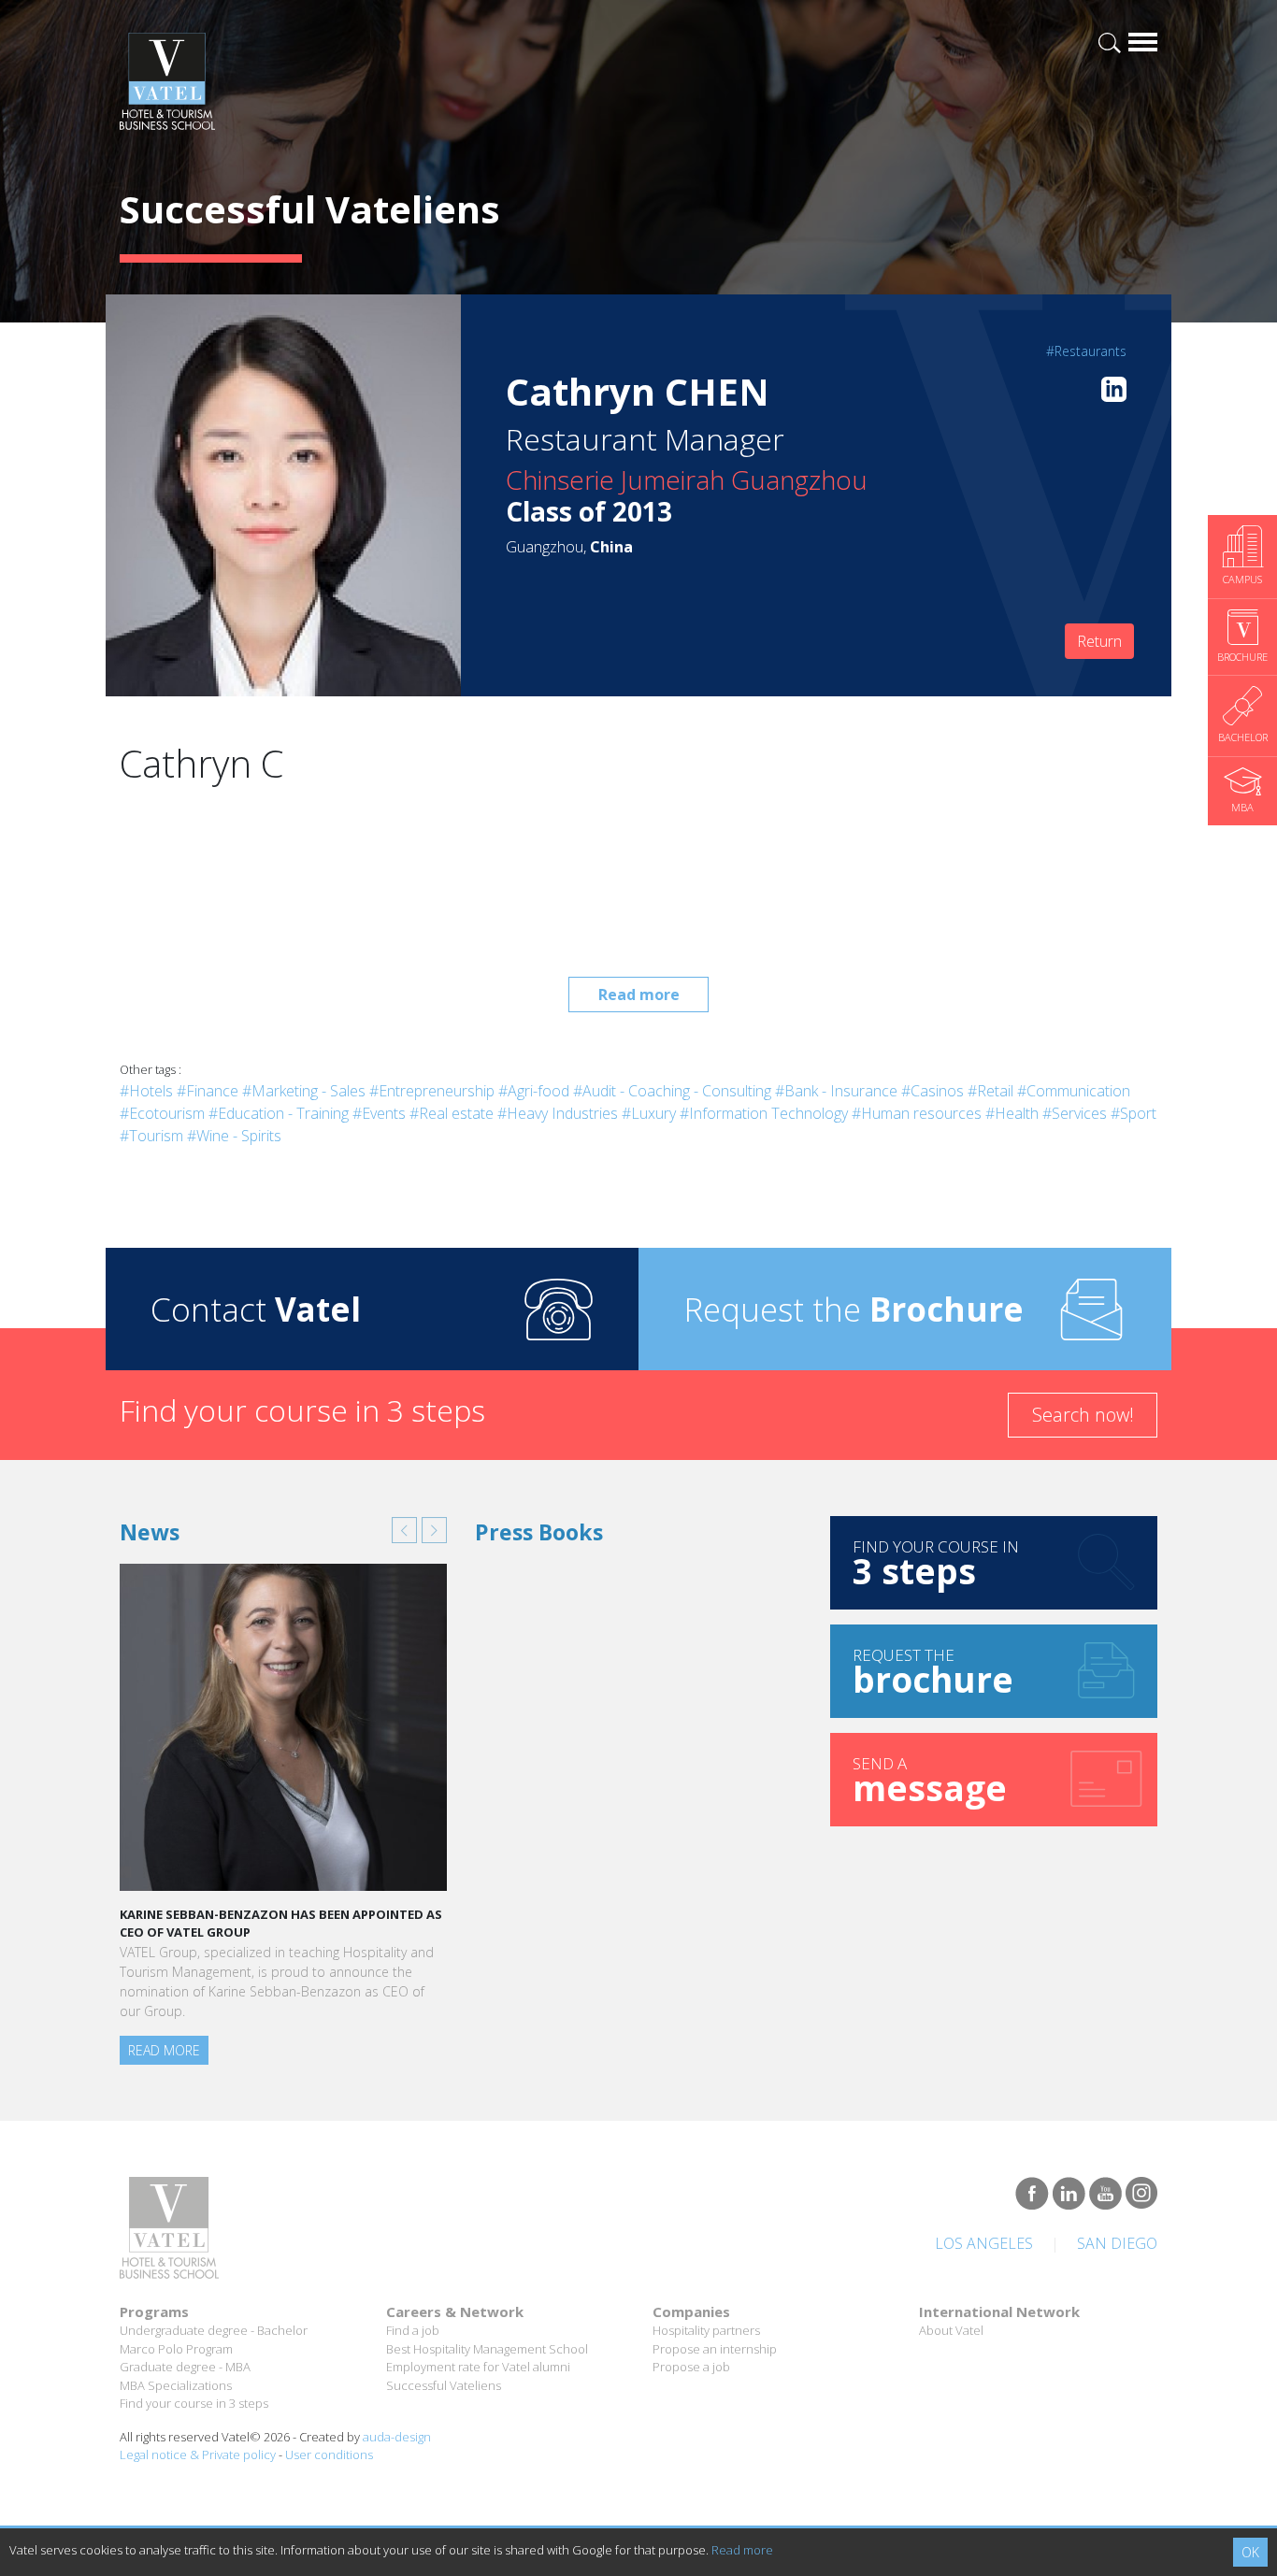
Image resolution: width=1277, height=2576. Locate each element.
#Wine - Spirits (234, 1136)
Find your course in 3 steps (194, 2403)
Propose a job (691, 2367)
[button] (404, 1530)
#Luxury (649, 1113)
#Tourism (151, 1136)
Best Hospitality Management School (487, 2349)
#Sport (1134, 1113)
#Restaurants (1086, 351)
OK (1250, 2552)
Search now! (1083, 1415)
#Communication (1074, 1091)
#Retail (990, 1091)
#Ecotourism (162, 1113)
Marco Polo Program (176, 2349)
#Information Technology (764, 1113)
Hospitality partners (706, 2330)
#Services (1075, 1113)
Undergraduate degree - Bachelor (214, 2330)
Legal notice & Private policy (198, 2454)
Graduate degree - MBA (185, 2367)
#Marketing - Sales (304, 1091)
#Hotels (146, 1091)
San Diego (1117, 2243)
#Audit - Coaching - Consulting (672, 1091)
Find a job (413, 2330)
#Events (379, 1113)
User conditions (329, 2454)
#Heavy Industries (558, 1113)
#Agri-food (534, 1091)
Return (1099, 641)
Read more (639, 995)
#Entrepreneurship (432, 1091)
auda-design (397, 2437)
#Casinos (933, 1091)
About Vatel (951, 2330)
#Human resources (917, 1113)
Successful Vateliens (444, 2385)
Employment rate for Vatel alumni (478, 2367)
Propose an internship (715, 2349)
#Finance (208, 1091)
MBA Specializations (176, 2385)
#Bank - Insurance (836, 1091)
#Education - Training (279, 1113)
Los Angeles (984, 2243)
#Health (1012, 1113)
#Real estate (452, 1113)
